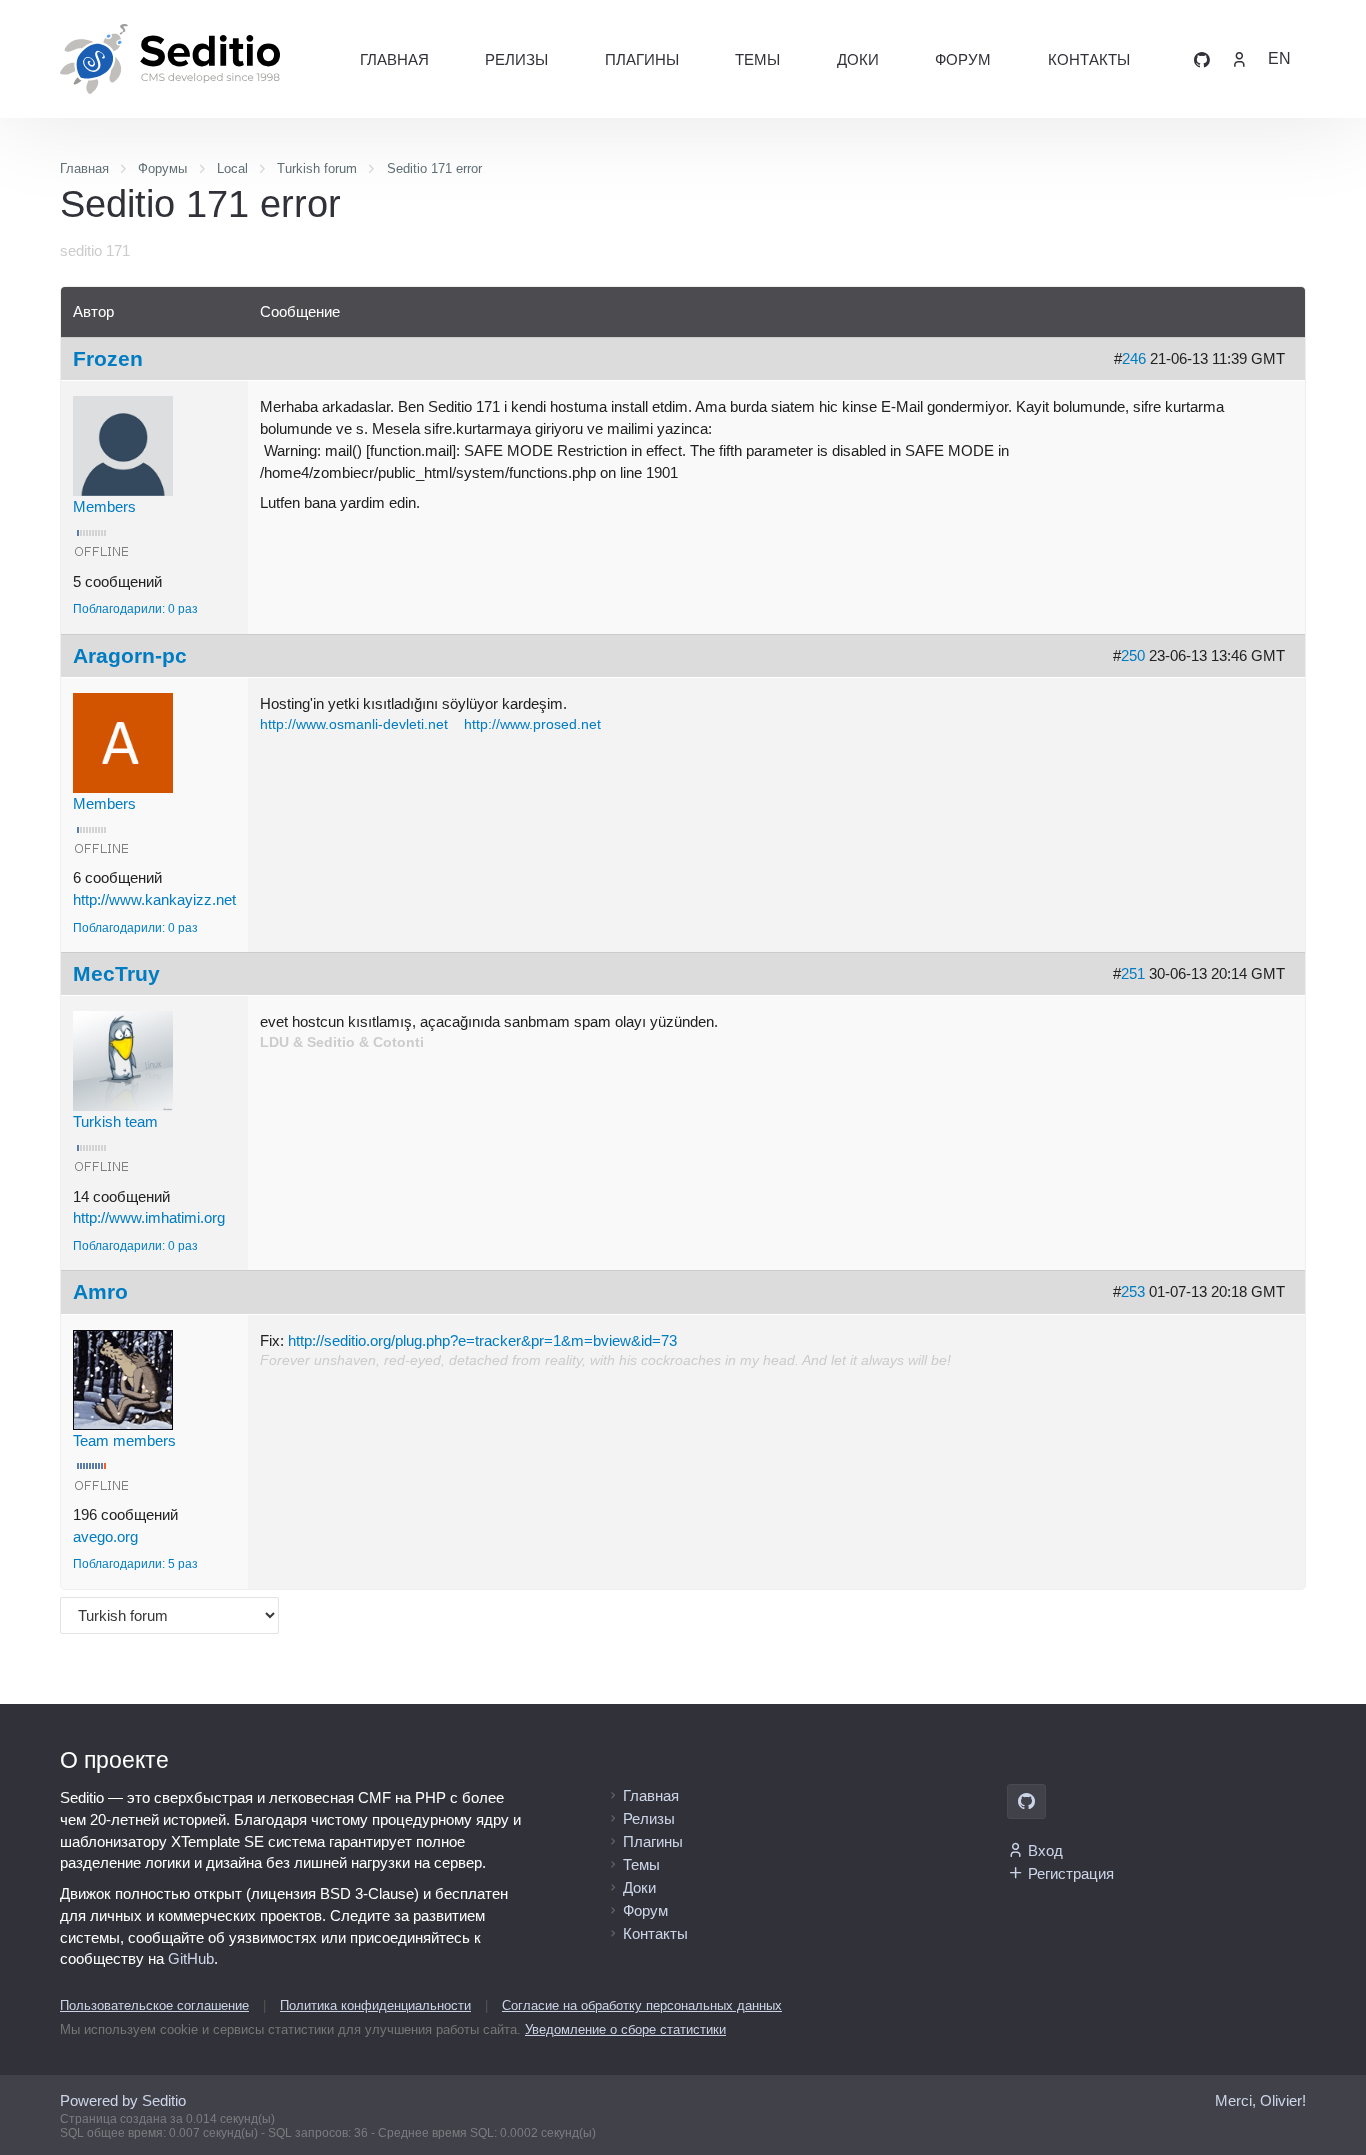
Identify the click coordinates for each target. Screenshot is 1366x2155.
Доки (858, 59)
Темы (757, 59)
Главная (394, 59)
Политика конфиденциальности (375, 2005)
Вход (1045, 1850)
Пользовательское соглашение (154, 2005)
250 (1133, 655)
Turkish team (115, 1121)
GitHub (191, 1958)
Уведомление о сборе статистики (625, 2029)
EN (1279, 58)
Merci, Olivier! (1260, 2100)
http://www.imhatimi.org (149, 1217)
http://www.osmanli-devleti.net (354, 724)
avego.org (105, 1536)
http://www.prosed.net (532, 724)
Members (104, 506)
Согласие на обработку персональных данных (642, 2005)
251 (1133, 973)
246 (1134, 358)
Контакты (1089, 59)
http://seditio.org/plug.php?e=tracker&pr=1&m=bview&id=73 (482, 1340)
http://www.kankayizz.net (154, 899)
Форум (963, 59)
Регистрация (1071, 1873)
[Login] (1239, 58)
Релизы (516, 59)
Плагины (642, 59)
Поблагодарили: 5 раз (135, 1564)
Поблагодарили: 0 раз (135, 609)
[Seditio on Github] (1202, 58)
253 (1133, 1291)
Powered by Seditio (123, 2100)
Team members (124, 1440)
